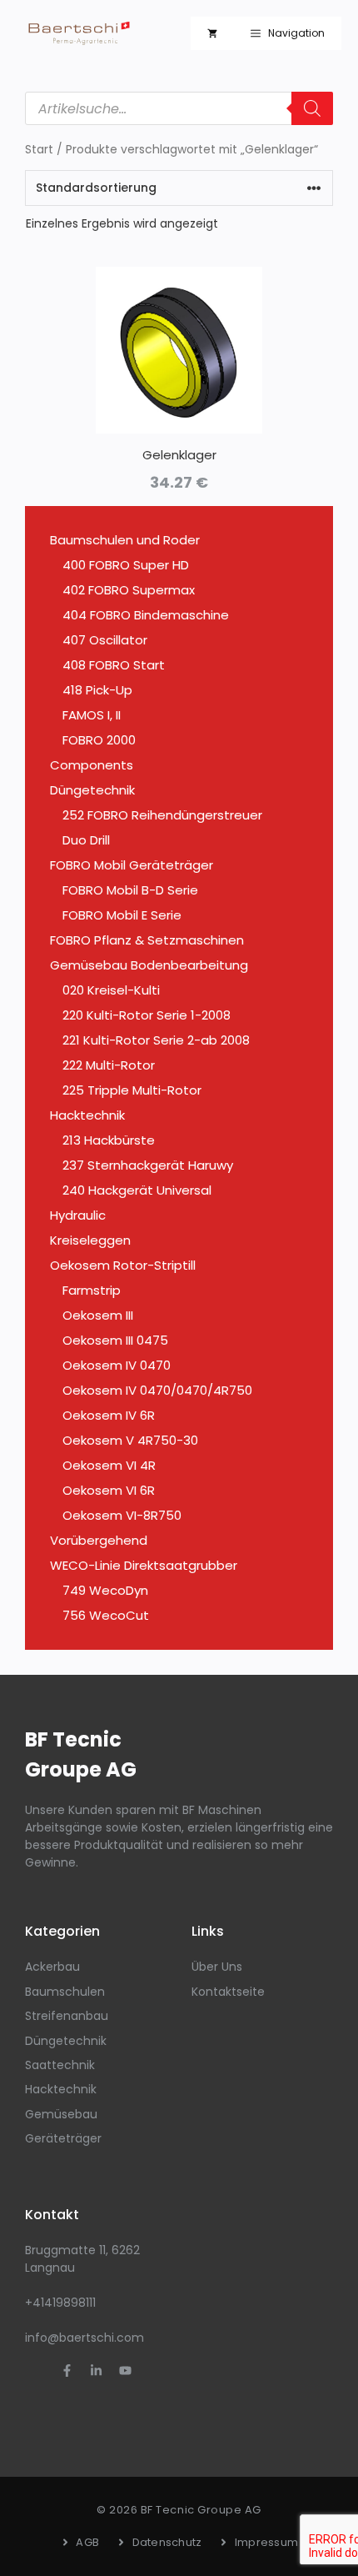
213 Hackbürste (109, 1140)
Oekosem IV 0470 (117, 1365)
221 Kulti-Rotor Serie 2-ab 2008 (156, 1040)
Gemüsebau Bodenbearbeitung (149, 965)
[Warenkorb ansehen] (212, 33)
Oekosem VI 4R (109, 1465)
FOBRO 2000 (99, 740)
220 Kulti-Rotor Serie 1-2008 (147, 1015)
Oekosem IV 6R (109, 1415)
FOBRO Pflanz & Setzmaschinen (147, 940)
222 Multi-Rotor (109, 1065)
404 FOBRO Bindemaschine (146, 615)
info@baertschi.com (85, 2338)
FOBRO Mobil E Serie (122, 915)
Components (92, 765)
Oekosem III (98, 1315)
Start (39, 150)
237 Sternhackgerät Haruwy (148, 1165)
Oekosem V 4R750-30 (130, 1440)
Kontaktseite (228, 1992)
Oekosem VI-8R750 (122, 1515)
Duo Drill (86, 840)
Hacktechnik (87, 1115)
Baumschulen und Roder (125, 540)
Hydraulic (78, 1215)
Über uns (217, 1967)
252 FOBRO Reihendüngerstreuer (162, 815)
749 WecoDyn (105, 1590)
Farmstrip (92, 1290)
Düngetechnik (92, 790)
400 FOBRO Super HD (126, 565)
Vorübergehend (99, 1540)
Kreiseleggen (90, 1240)
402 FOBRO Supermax (129, 590)
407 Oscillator (105, 640)
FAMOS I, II (92, 715)
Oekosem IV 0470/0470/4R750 (157, 1390)
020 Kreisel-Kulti (111, 990)
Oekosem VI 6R (109, 1490)
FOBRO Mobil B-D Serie (130, 890)
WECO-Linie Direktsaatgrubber (144, 1565)
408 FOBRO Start (114, 665)
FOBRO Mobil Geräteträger (132, 865)
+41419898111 (60, 2303)
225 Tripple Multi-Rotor (132, 1090)
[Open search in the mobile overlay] (179, 108)
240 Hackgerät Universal (137, 1190)
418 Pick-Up (97, 690)
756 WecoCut (106, 1615)
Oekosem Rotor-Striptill (123, 1265)
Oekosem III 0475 (115, 1340)
